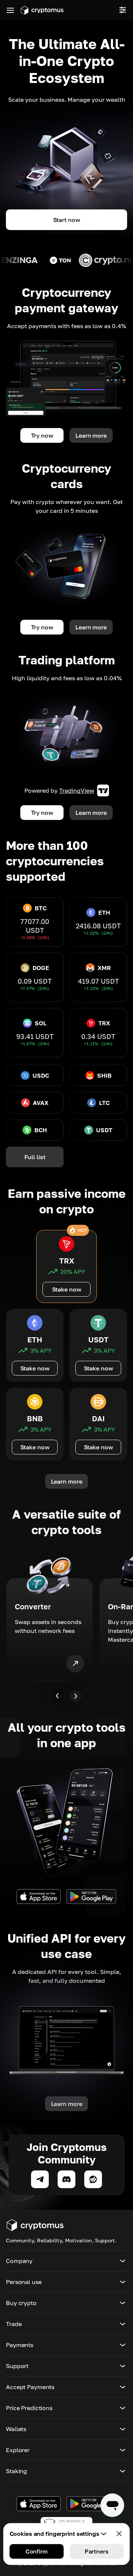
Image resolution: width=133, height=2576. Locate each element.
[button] (66, 2261)
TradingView (77, 790)
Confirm (37, 2551)
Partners (97, 2551)
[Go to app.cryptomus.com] (42, 10)
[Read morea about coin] (76, 260)
